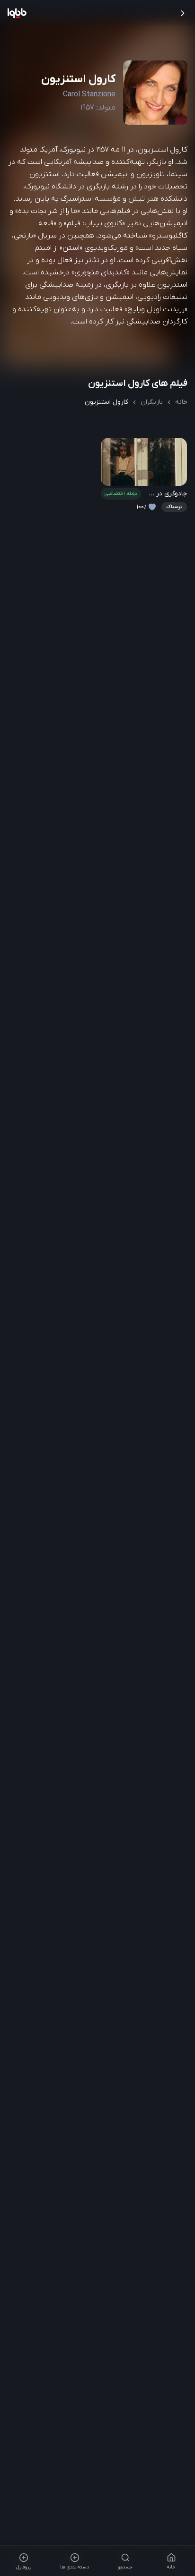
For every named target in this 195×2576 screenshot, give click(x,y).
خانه (181, 402)
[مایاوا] (17, 13)
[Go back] (183, 13)
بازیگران (152, 402)
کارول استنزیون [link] (106, 402)
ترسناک (174, 507)
